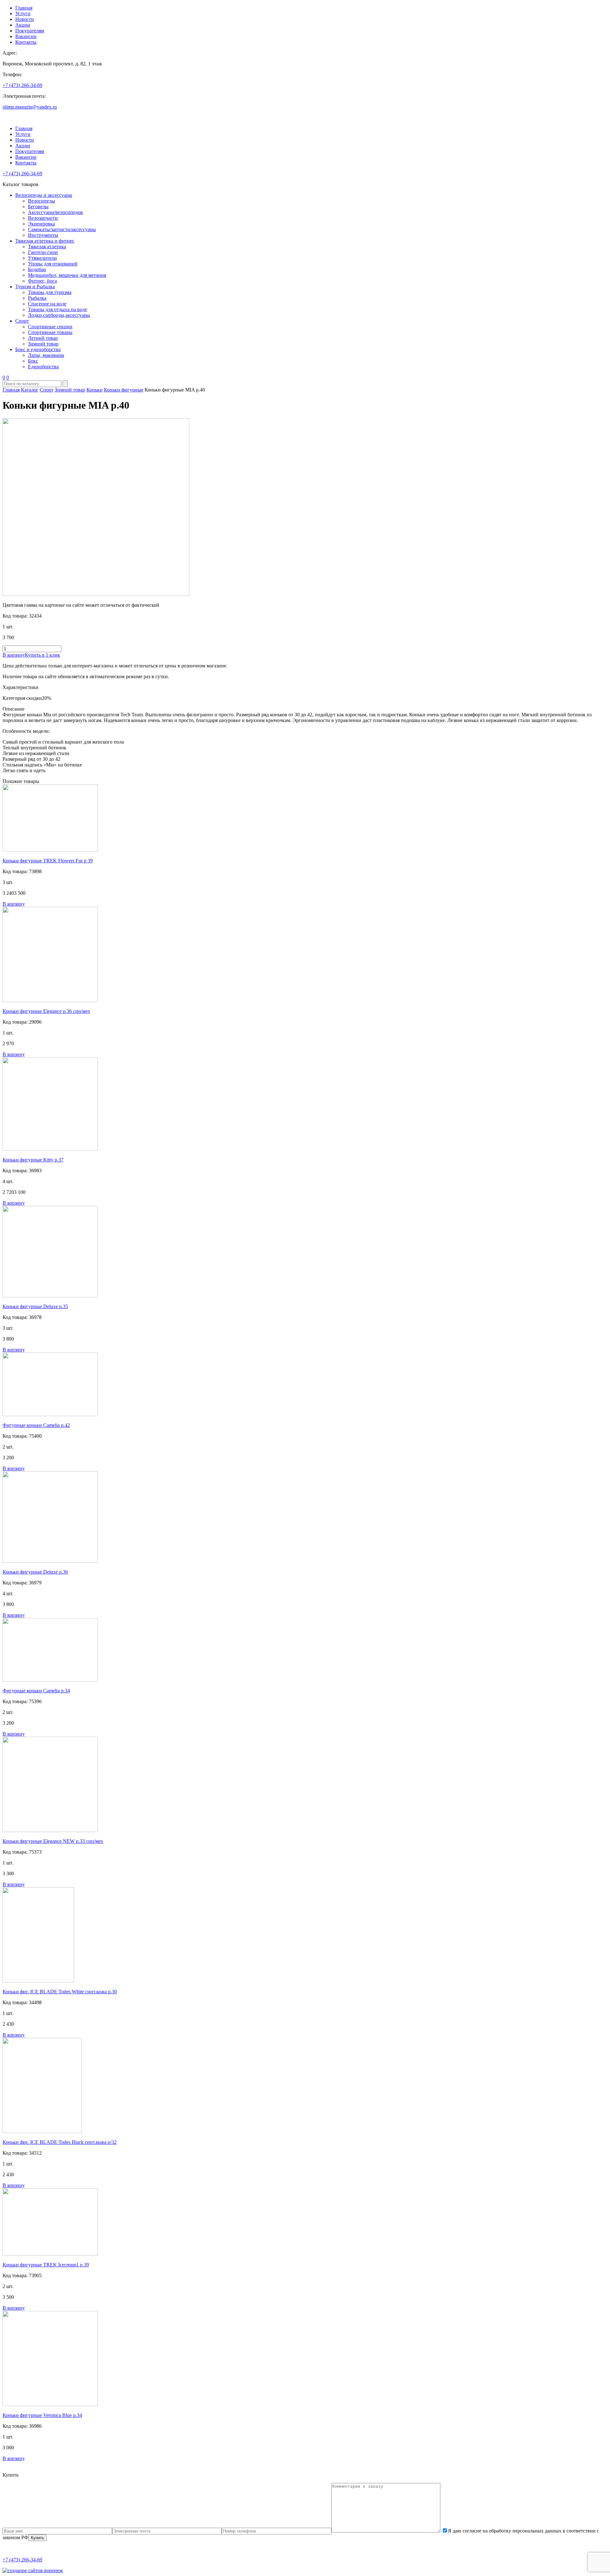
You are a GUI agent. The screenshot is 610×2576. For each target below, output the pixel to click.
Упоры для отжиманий (53, 264)
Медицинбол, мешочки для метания (67, 275)
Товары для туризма (50, 292)
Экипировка (41, 224)
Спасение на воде (47, 304)
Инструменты (43, 235)
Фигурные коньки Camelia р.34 (36, 1691)
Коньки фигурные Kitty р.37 (33, 1160)
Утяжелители (42, 258)
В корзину (14, 655)
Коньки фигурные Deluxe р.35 (35, 1306)
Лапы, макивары (46, 355)
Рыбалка (37, 298)
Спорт (22, 321)
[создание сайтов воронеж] (33, 2570)
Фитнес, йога (42, 281)
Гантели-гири (43, 252)
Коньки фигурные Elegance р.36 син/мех (46, 1011)
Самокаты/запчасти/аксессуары (62, 229)
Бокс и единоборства (38, 349)
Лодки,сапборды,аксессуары (59, 315)
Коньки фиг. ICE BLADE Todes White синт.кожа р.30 (60, 1992)
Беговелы (38, 207)
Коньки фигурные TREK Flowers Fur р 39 (48, 861)
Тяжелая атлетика (47, 247)
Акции (23, 25)
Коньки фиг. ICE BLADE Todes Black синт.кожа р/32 (60, 2142)
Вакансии (26, 36)
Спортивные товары (50, 332)
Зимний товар (43, 344)
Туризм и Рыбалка (35, 287)
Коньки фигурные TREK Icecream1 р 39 (46, 2265)
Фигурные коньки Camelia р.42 (36, 1425)
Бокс (33, 361)
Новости (25, 19)
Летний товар (43, 338)
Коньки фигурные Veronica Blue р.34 (42, 2415)
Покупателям (30, 31)
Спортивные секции (50, 327)
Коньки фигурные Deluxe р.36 (35, 1572)
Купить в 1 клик (42, 655)
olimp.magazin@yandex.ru (30, 107)
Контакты (26, 42)
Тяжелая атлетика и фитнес (45, 241)
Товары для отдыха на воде (58, 309)
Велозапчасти (43, 218)
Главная (24, 8)
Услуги (23, 13)
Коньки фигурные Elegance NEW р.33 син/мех (53, 1841)
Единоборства (43, 367)
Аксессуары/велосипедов (55, 212)
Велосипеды (41, 201)
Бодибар (37, 269)
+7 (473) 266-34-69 (22, 85)
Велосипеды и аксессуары (44, 195)
